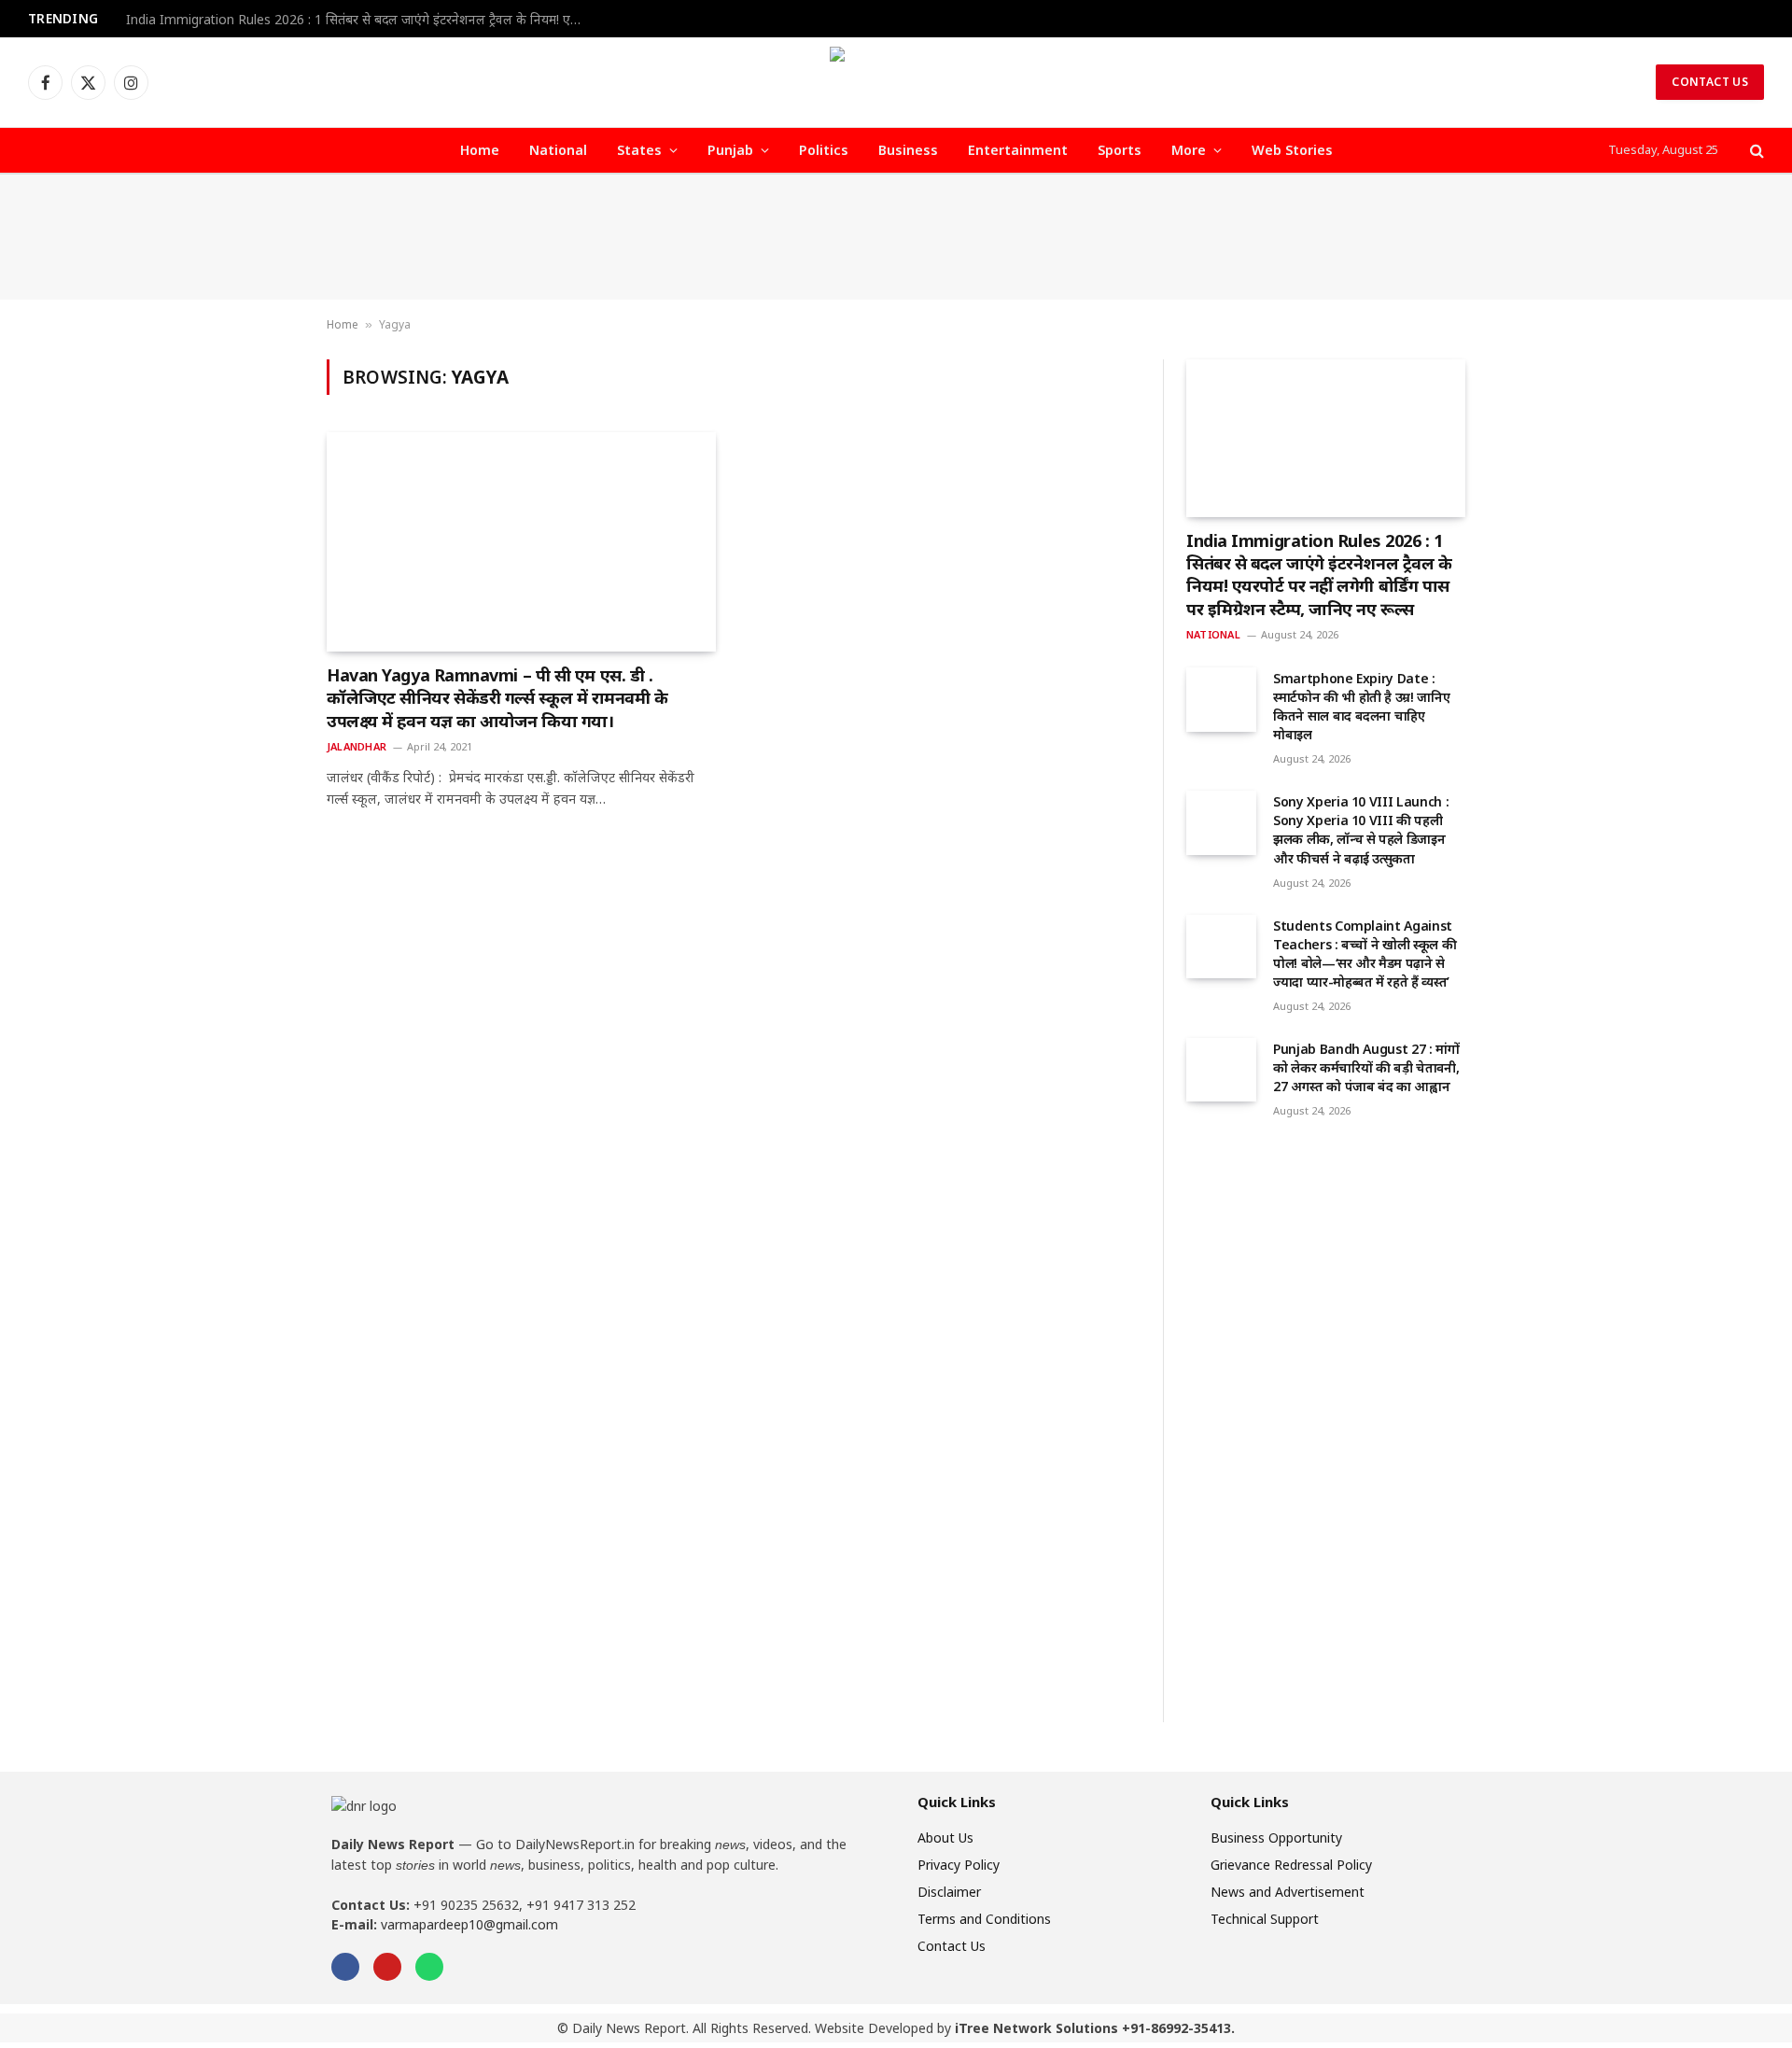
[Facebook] (345, 1967)
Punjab (730, 150)
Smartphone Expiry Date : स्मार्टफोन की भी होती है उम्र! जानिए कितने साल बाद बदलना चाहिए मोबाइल (1361, 706)
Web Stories (1292, 150)
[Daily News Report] (896, 82)
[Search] (1755, 151)
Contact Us (1710, 82)
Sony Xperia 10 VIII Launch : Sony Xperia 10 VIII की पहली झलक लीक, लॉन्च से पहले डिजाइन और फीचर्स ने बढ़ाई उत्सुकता (1361, 829)
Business (908, 150)
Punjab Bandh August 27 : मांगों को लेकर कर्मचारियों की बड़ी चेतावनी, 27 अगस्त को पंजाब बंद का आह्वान (1366, 1067)
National (558, 150)
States (639, 150)
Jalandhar (357, 746)
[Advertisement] (896, 237)
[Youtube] (387, 1967)
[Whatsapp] (429, 1967)
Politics (824, 150)
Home (480, 150)
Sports (1120, 150)
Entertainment (1018, 150)
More (1189, 150)
